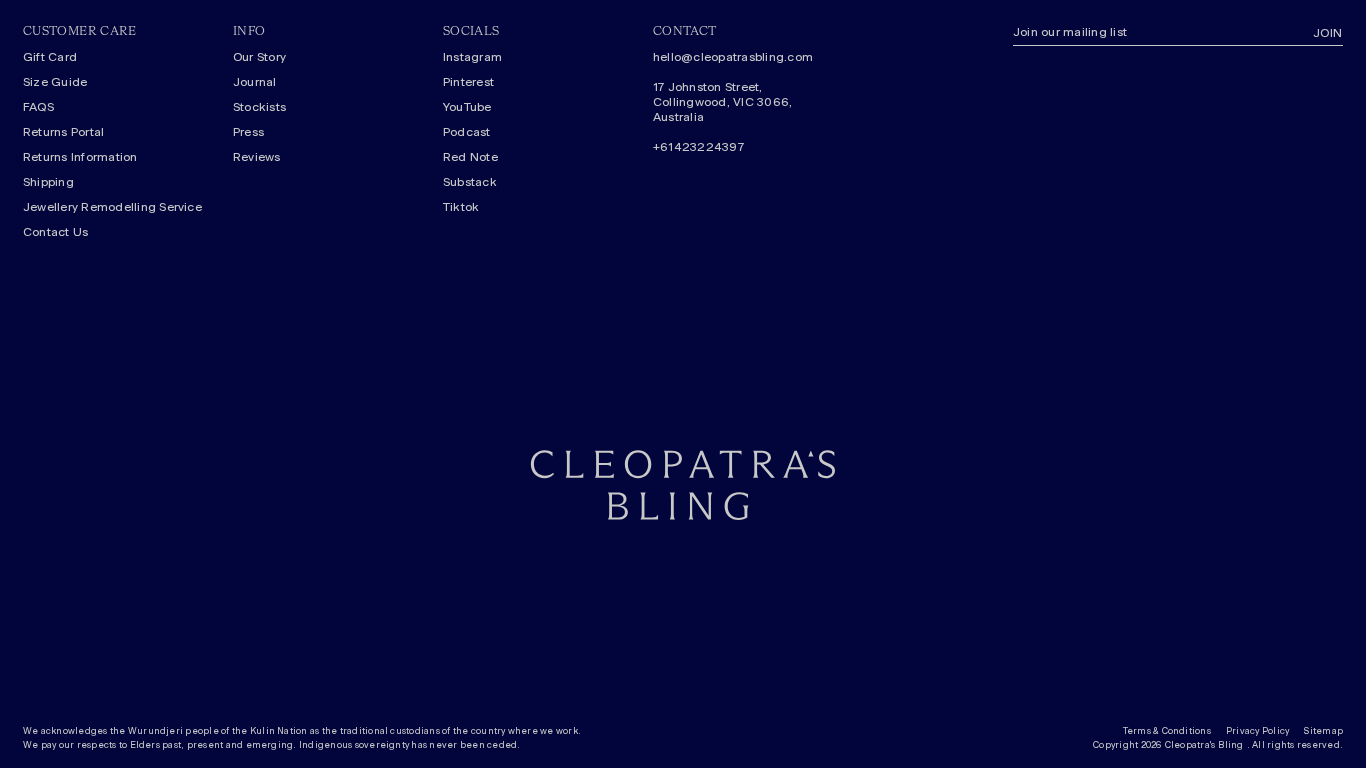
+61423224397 (698, 147)
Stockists (259, 107)
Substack (470, 182)
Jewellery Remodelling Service (112, 207)
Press (248, 132)
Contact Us (55, 232)
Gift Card (50, 57)
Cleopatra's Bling (1204, 745)
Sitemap (1323, 731)
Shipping (48, 182)
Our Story (259, 57)
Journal (255, 82)
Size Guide (55, 82)
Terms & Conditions (1167, 731)
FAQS (38, 107)
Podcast (467, 132)
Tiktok (461, 207)
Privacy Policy (1257, 731)
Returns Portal (63, 132)
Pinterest (468, 82)
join (1328, 33)
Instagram (472, 57)
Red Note (470, 157)
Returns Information (80, 157)
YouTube (467, 107)
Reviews (257, 157)
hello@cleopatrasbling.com (733, 57)
